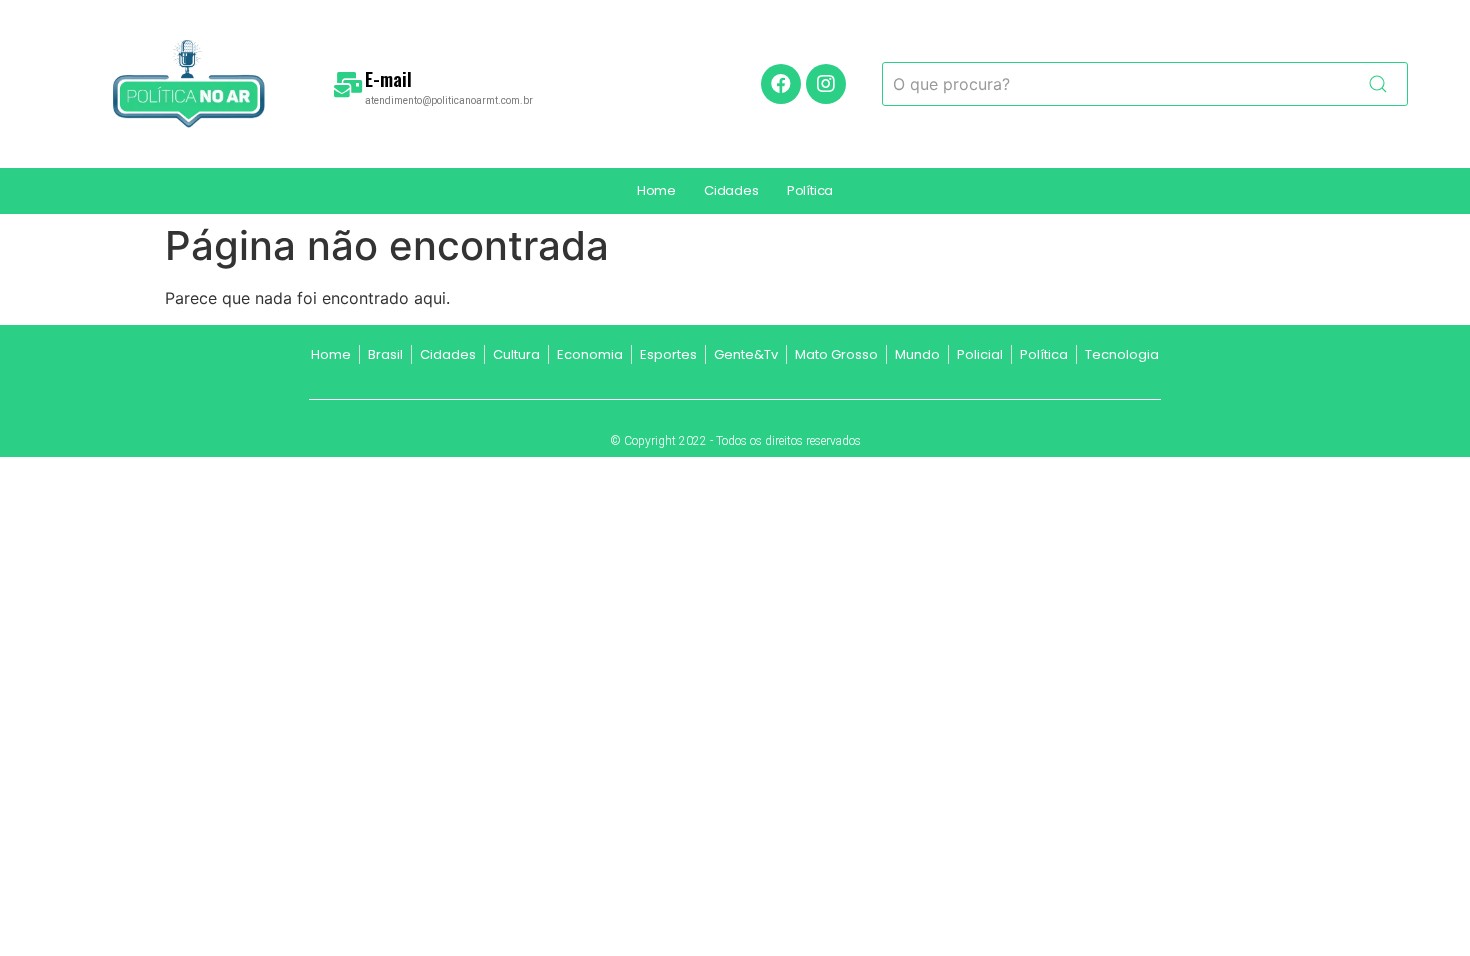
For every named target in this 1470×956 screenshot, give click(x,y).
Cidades (731, 190)
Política (810, 190)
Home (656, 190)
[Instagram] (826, 84)
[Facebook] (781, 84)
